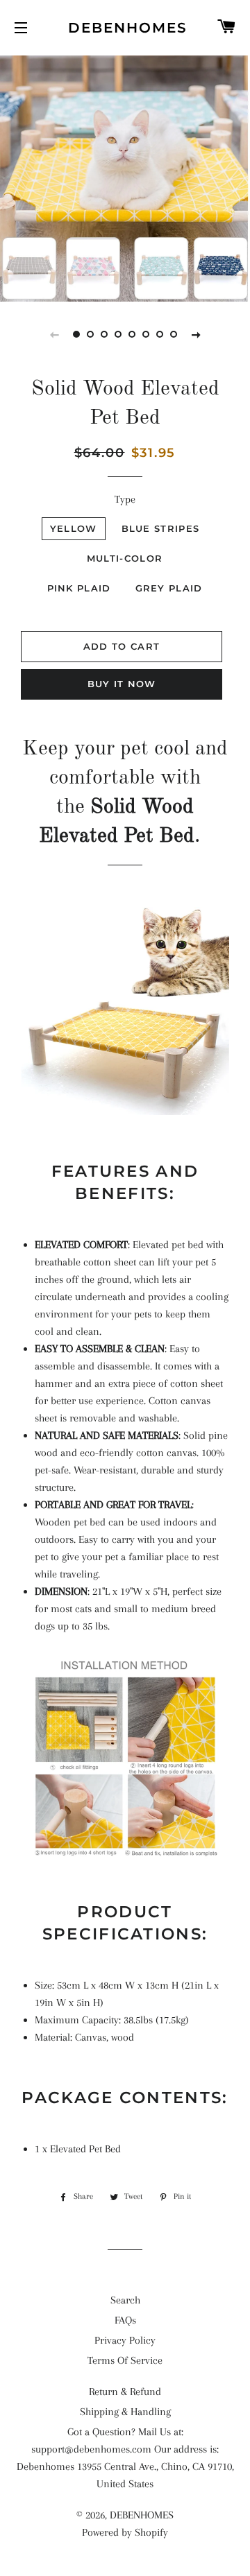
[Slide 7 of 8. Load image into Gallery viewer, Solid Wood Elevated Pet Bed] (160, 334)
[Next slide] (196, 334)
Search (125, 2300)
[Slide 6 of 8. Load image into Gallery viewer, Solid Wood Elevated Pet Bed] (146, 334)
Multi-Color (125, 558)
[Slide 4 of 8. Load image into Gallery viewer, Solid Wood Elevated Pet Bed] (118, 334)
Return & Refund (125, 2392)
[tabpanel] (125, 177)
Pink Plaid (79, 588)
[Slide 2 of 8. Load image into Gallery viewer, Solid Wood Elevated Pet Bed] (90, 334)
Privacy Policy (125, 2340)
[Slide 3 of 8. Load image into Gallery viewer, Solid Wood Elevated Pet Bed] (104, 334)
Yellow (74, 528)
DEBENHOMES (125, 28)
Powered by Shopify (125, 2532)
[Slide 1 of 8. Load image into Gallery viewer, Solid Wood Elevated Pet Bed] (76, 334)
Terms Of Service (125, 2360)
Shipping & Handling (125, 2412)
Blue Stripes (161, 528)
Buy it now (122, 684)
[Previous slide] (54, 334)
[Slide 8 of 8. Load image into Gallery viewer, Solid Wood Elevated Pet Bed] (174, 334)
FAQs (125, 2320)
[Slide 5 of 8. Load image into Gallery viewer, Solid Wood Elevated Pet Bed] (132, 334)
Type (125, 499)
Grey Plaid (169, 588)
